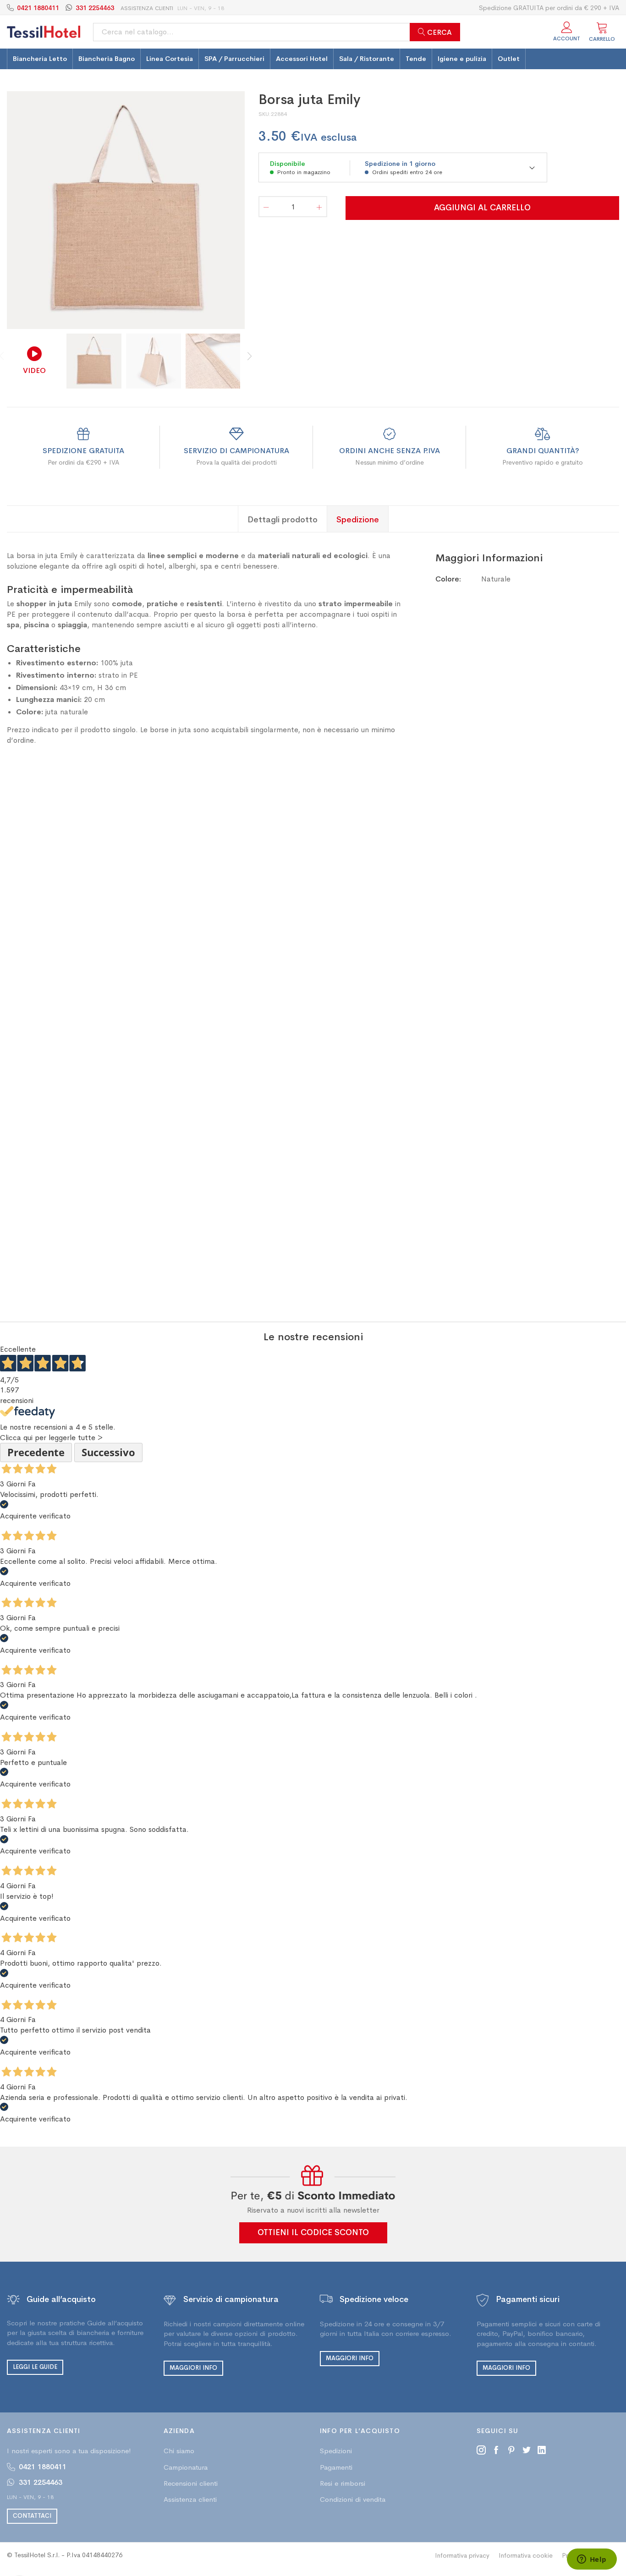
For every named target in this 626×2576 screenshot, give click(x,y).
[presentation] (230, 210)
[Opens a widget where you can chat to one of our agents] (592, 2560)
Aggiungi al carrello (482, 208)
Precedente (36, 1452)
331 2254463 (95, 8)
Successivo (108, 1452)
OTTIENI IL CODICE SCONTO (313, 2232)
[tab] (283, 519)
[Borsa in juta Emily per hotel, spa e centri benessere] (126, 210)
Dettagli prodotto (283, 519)
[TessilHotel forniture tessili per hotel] (44, 32)
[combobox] (277, 32)
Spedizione (358, 519)
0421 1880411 (38, 8)
